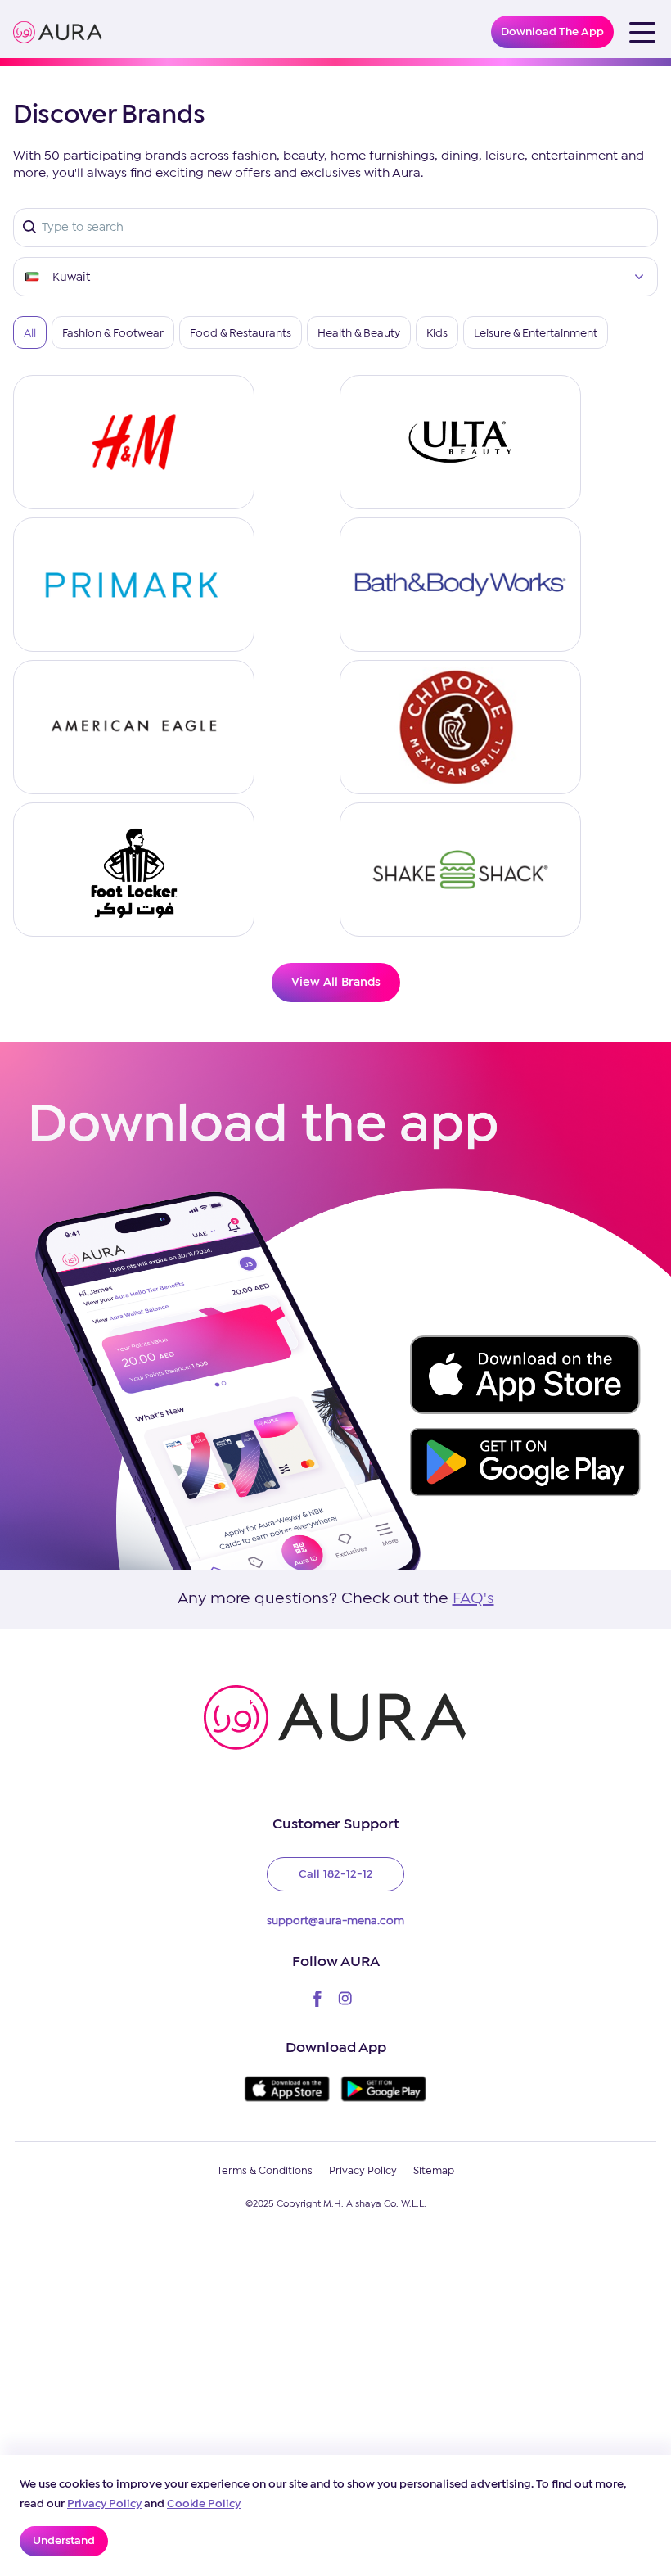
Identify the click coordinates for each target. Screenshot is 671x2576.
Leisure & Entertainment (536, 333)
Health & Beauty (359, 333)
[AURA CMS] (58, 32)
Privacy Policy (104, 2504)
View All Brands (336, 983)
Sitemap (434, 2171)
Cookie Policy (204, 2504)
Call (336, 1874)
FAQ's (473, 1599)
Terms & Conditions (265, 2171)
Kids (437, 333)
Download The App (552, 32)
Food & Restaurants (241, 333)
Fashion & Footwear (113, 333)
